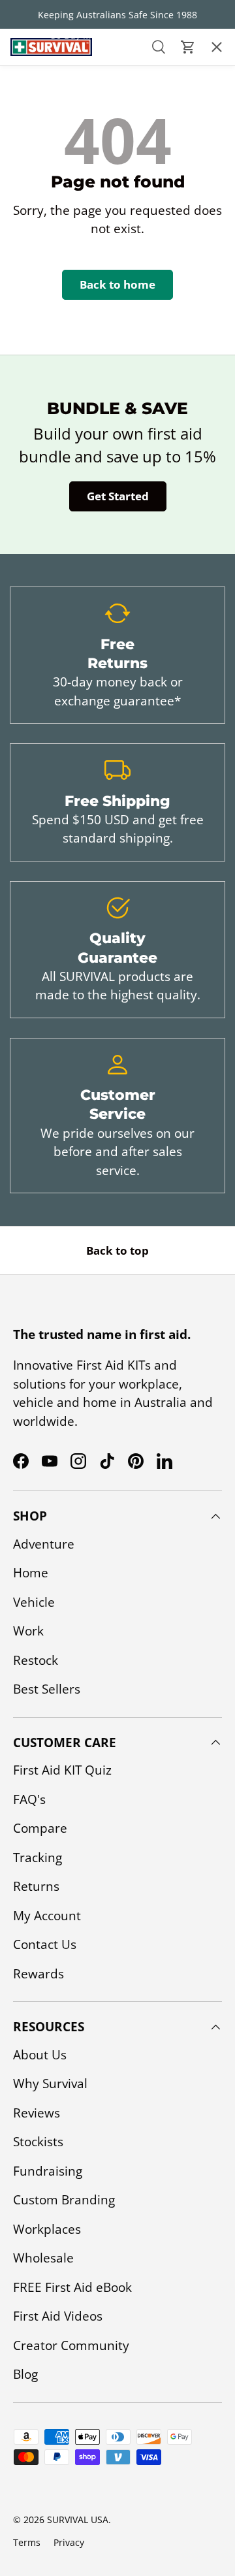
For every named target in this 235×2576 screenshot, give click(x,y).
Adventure (44, 1544)
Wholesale (43, 2258)
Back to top (117, 1250)
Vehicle (34, 1602)
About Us (37, 157)
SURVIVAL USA (78, 2520)
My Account (47, 1916)
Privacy (69, 2542)
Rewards (39, 1974)
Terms (27, 2542)
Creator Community (71, 2345)
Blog (25, 2374)
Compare (40, 1828)
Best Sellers (47, 1689)
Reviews (37, 2113)
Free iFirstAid (49, 232)
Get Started (118, 496)
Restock (36, 1660)
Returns (36, 1886)
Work (28, 1631)
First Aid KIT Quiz (62, 1770)
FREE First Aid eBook (72, 2287)
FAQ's (29, 1799)
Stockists (38, 2142)
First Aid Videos (58, 2316)
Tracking (38, 1858)
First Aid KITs (47, 83)
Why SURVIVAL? (52, 195)
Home (31, 1573)
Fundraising (48, 2171)
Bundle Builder (56, 306)
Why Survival (50, 2084)
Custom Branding (64, 2200)
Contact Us (43, 269)
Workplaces (47, 2229)
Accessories (45, 120)
